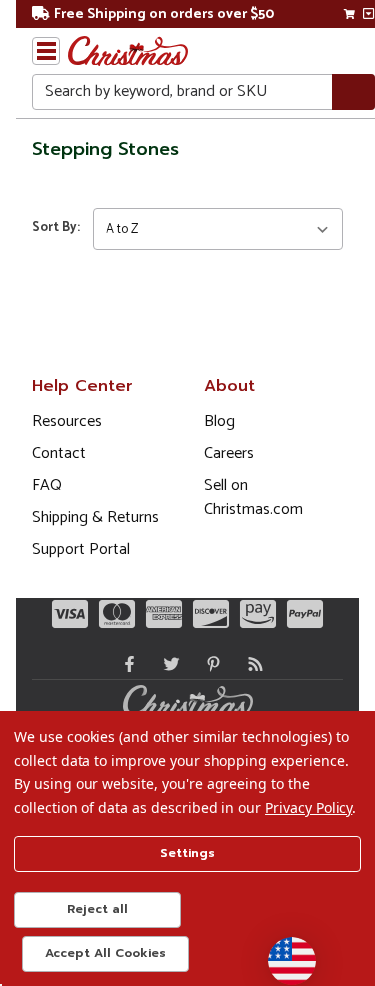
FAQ (47, 485)
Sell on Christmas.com (253, 497)
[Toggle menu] (46, 51)
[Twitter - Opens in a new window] (167, 664)
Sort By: (56, 227)
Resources (67, 421)
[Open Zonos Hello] (282, 951)
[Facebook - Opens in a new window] (125, 664)
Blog (219, 421)
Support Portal (81, 549)
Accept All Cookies (105, 953)
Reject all (97, 909)
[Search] (353, 92)
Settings (187, 853)
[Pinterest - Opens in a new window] (209, 664)
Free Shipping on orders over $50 (164, 14)
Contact (59, 453)
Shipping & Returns (95, 517)
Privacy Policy (308, 807)
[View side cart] (368, 14)
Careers (229, 453)
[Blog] (251, 664)
